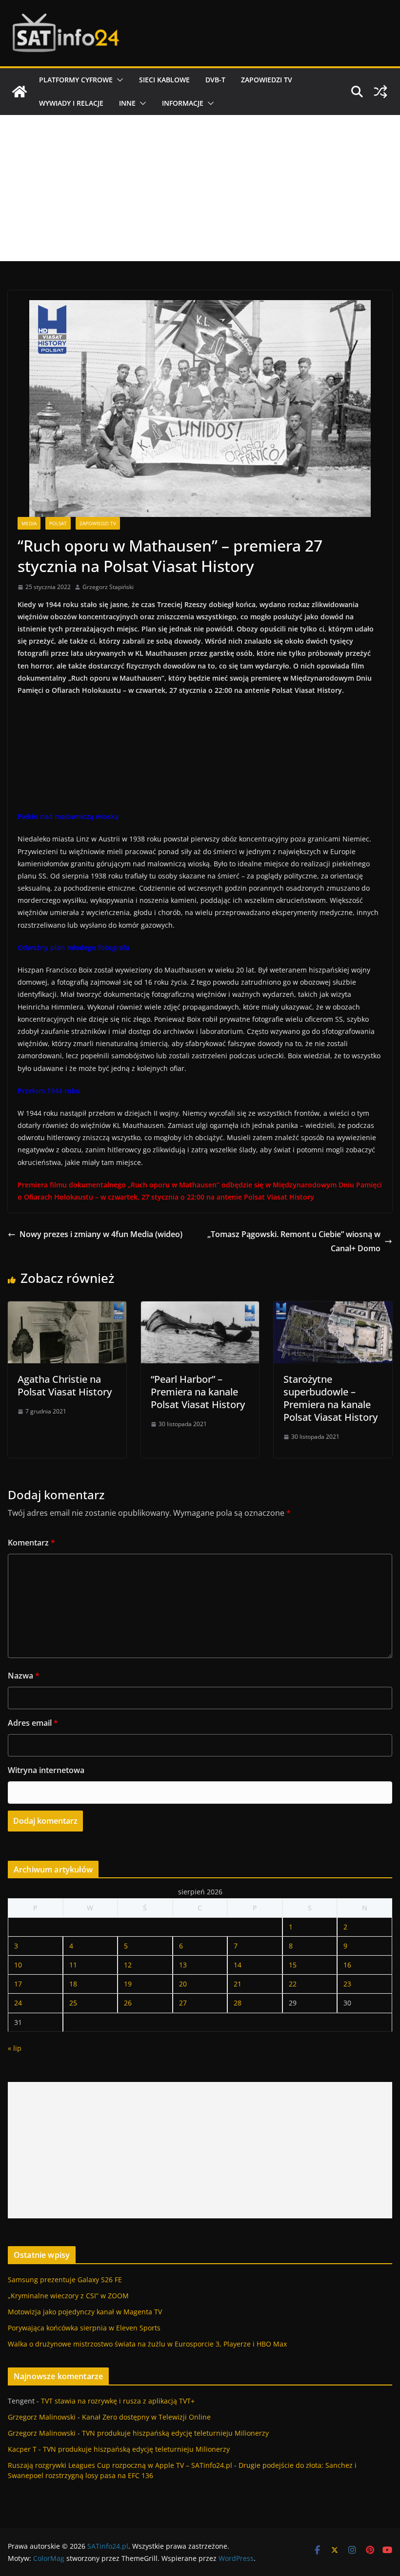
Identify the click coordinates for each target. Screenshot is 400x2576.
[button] (118, 80)
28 (238, 2003)
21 (238, 1984)
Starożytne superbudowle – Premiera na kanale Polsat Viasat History (330, 1398)
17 (18, 1984)
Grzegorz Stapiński (108, 587)
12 (128, 1965)
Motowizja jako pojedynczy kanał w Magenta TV (85, 2312)
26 (128, 2003)
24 (18, 2003)
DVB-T (215, 80)
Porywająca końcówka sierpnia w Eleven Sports (84, 2328)
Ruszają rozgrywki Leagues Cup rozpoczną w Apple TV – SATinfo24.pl (120, 2465)
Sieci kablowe (164, 80)
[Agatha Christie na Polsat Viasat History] (67, 1308)
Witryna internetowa (46, 1770)
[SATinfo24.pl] (20, 92)
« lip (15, 2048)
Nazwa (24, 1676)
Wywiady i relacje (71, 103)
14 (238, 1965)
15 (293, 1965)
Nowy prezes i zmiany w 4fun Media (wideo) (101, 1234)
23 (347, 1984)
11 (73, 1965)
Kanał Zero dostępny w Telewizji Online (146, 2417)
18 (73, 1984)
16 (347, 1965)
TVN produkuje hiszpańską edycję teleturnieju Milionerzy (175, 2433)
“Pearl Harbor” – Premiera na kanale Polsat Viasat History (198, 1392)
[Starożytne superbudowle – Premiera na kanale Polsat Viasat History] (333, 1308)
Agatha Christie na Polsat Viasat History (65, 1385)
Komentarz (31, 1543)
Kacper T (22, 2449)
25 (73, 2003)
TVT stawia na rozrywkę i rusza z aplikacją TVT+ (118, 2401)
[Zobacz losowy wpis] (380, 92)
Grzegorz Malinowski (42, 2417)
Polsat (58, 523)
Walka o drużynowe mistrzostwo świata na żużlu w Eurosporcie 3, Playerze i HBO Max (147, 2344)
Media (29, 523)
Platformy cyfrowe (76, 80)
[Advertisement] (200, 188)
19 (128, 1984)
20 (183, 1984)
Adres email (33, 1723)
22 (293, 1984)
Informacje (183, 103)
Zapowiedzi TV (267, 80)
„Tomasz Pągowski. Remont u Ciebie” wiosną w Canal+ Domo (294, 1241)
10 (18, 1965)
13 (183, 1965)
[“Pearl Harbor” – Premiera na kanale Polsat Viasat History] (200, 1308)
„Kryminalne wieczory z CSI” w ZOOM (68, 2296)
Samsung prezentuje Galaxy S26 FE (65, 2280)
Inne (127, 103)
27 (183, 2003)
